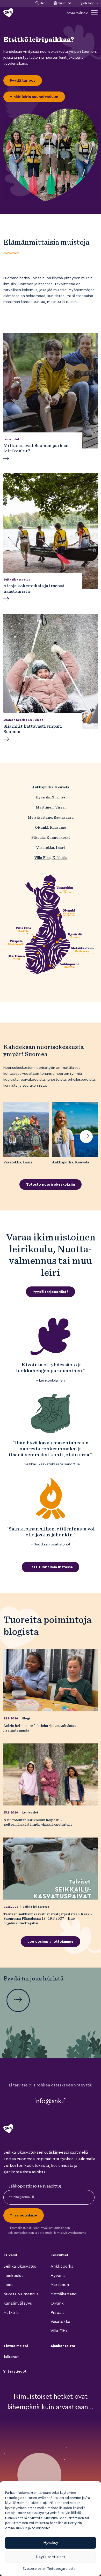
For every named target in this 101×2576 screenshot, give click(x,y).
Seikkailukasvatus (36, 1907)
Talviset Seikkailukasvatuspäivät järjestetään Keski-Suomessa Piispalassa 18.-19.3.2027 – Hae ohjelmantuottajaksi (48, 1918)
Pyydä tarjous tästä (51, 1292)
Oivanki (57, 2303)
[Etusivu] (8, 13)
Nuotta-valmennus (21, 2294)
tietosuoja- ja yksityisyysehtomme (62, 2233)
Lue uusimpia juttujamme (51, 1942)
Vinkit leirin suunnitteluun (34, 97)
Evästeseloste (34, 2569)
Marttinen (60, 2285)
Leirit (8, 2285)
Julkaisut (11, 2357)
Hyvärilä (58, 2276)
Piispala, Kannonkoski (51, 837)
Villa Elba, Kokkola (51, 858)
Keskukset (60, 2255)
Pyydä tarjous (89, 3)
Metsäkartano (64, 2294)
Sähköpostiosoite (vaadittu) (35, 2186)
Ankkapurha (62, 2266)
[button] (86, 1137)
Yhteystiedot (15, 2372)
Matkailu (11, 2313)
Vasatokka (60, 2322)
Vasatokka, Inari (51, 847)
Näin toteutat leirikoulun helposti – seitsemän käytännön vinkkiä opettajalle (38, 1822)
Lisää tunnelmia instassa (51, 1567)
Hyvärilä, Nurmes (51, 797)
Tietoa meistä (16, 2346)
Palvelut (10, 2255)
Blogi (26, 1718)
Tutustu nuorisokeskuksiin (51, 1184)
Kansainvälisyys (18, 2303)
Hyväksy (51, 2543)
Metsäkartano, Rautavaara (51, 817)
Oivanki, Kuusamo (51, 827)
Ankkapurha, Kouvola (51, 787)
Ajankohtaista (63, 2346)
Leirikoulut (30, 1813)
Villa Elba (59, 2331)
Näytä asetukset (51, 2557)
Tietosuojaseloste (62, 2569)
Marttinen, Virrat (51, 807)
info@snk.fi (51, 2101)
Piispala (57, 2313)
